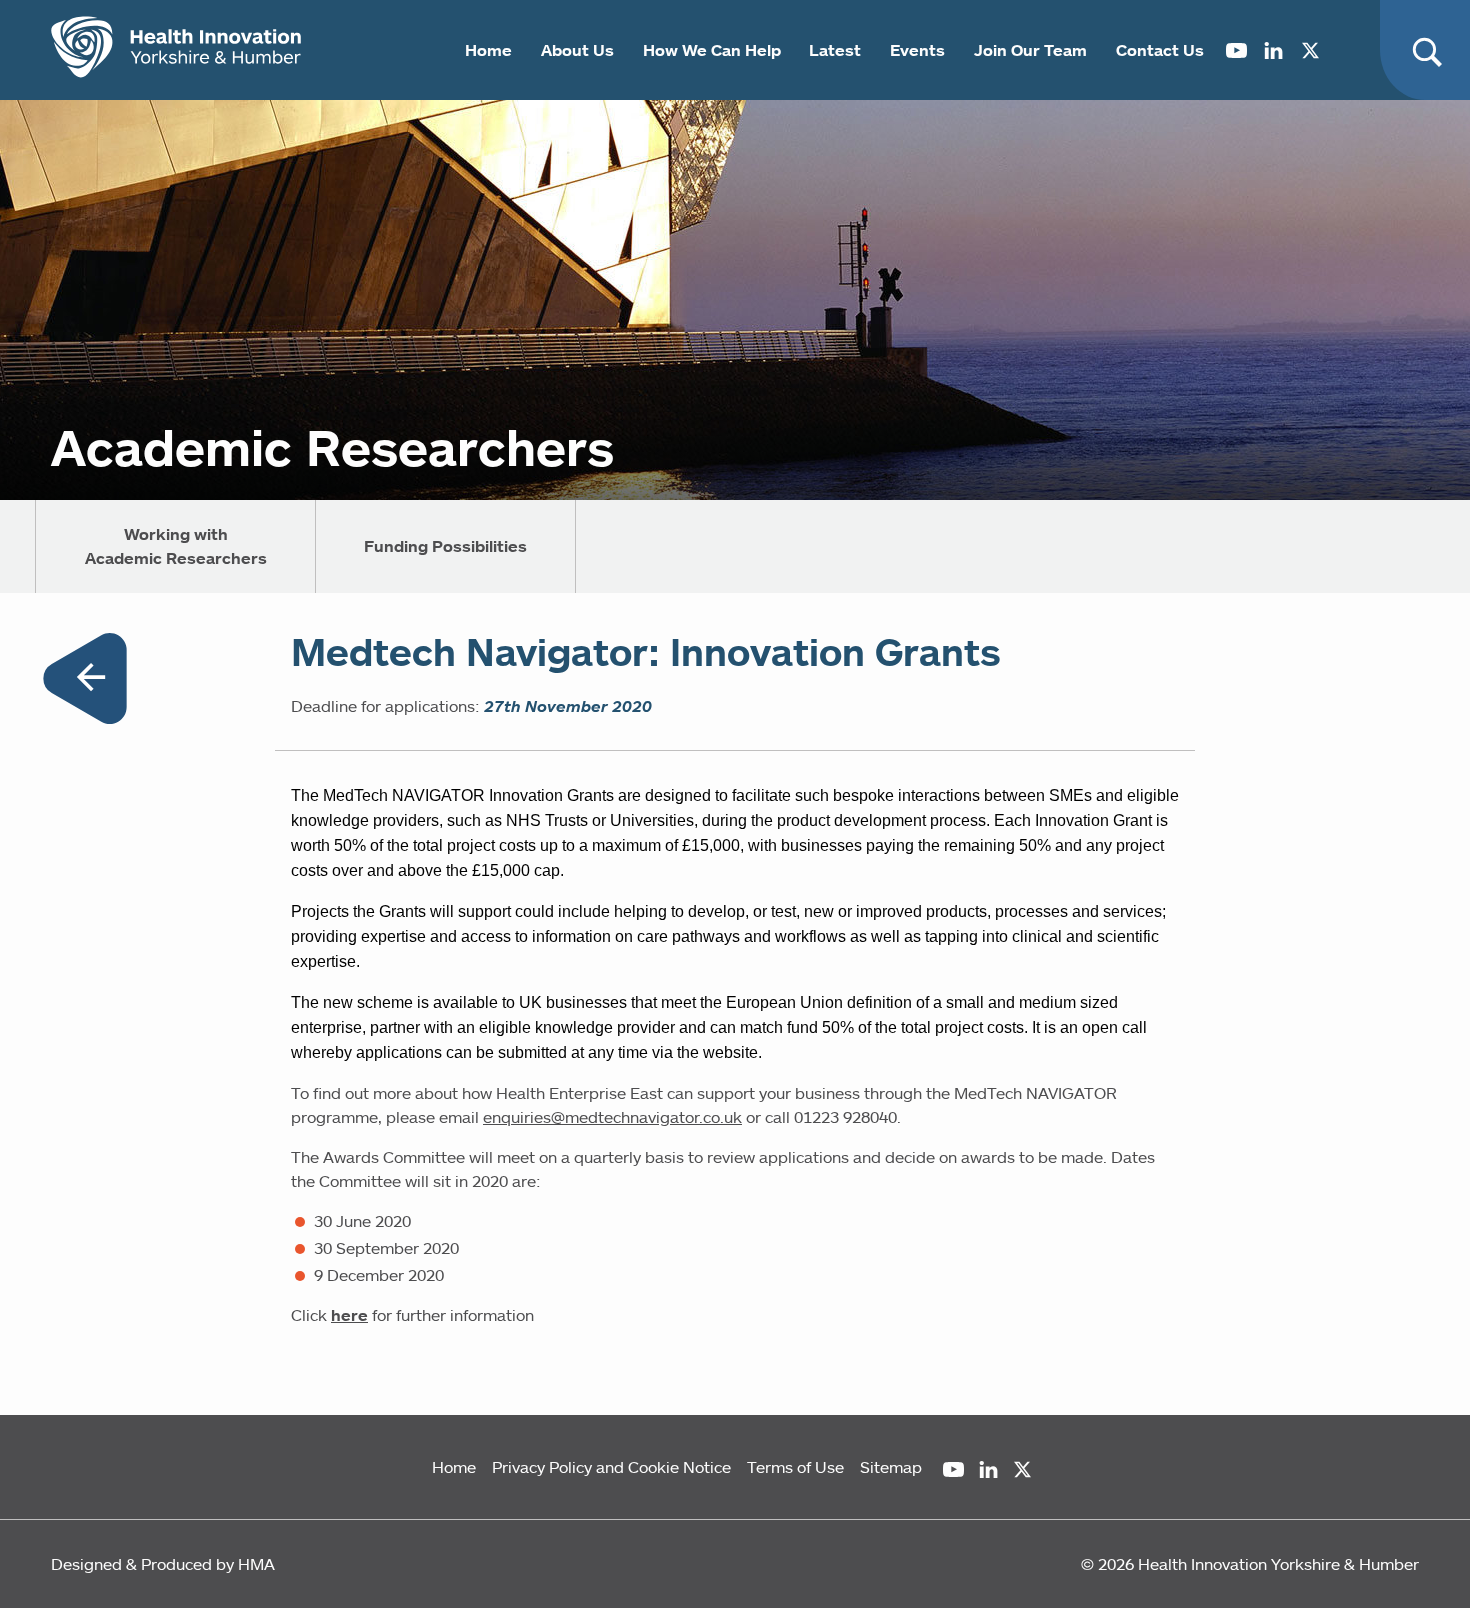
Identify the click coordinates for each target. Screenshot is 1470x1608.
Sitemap (891, 1467)
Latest (835, 50)
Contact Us (1160, 50)
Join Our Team (1030, 50)
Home (488, 50)
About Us (577, 50)
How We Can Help (712, 50)
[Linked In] (1273, 50)
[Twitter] (1310, 50)
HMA (256, 1564)
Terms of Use (795, 1467)
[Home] (176, 50)
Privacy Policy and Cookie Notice (611, 1467)
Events (917, 50)
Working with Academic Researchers (176, 546)
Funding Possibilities (445, 546)
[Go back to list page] (85, 681)
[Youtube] (1236, 50)
